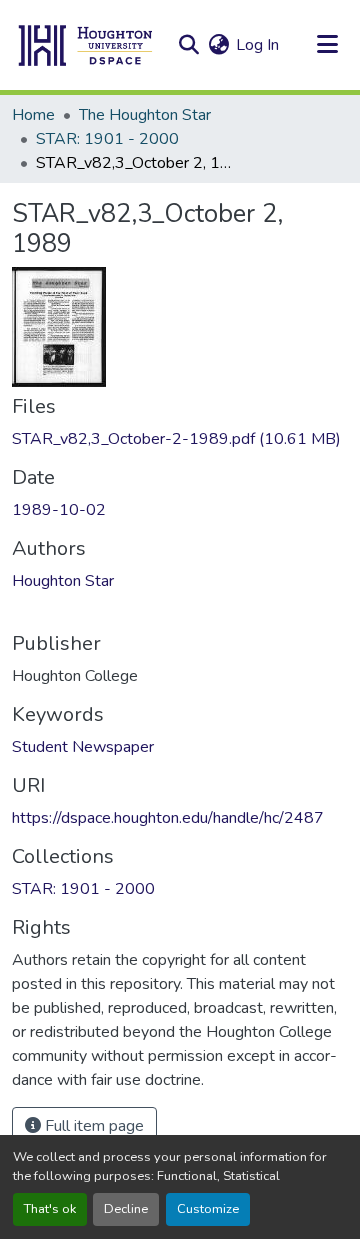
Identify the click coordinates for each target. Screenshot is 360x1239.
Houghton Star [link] (63, 581)
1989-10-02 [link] (59, 510)
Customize (208, 1209)
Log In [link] (257, 45)
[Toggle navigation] (327, 45)
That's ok (50, 1209)
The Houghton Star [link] (145, 115)
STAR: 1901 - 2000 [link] (107, 139)
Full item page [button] (92, 1126)
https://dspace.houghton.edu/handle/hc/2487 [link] (168, 818)
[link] (180, 439)
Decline (126, 1209)
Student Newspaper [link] (83, 747)
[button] (86, 45)
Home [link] (33, 115)
